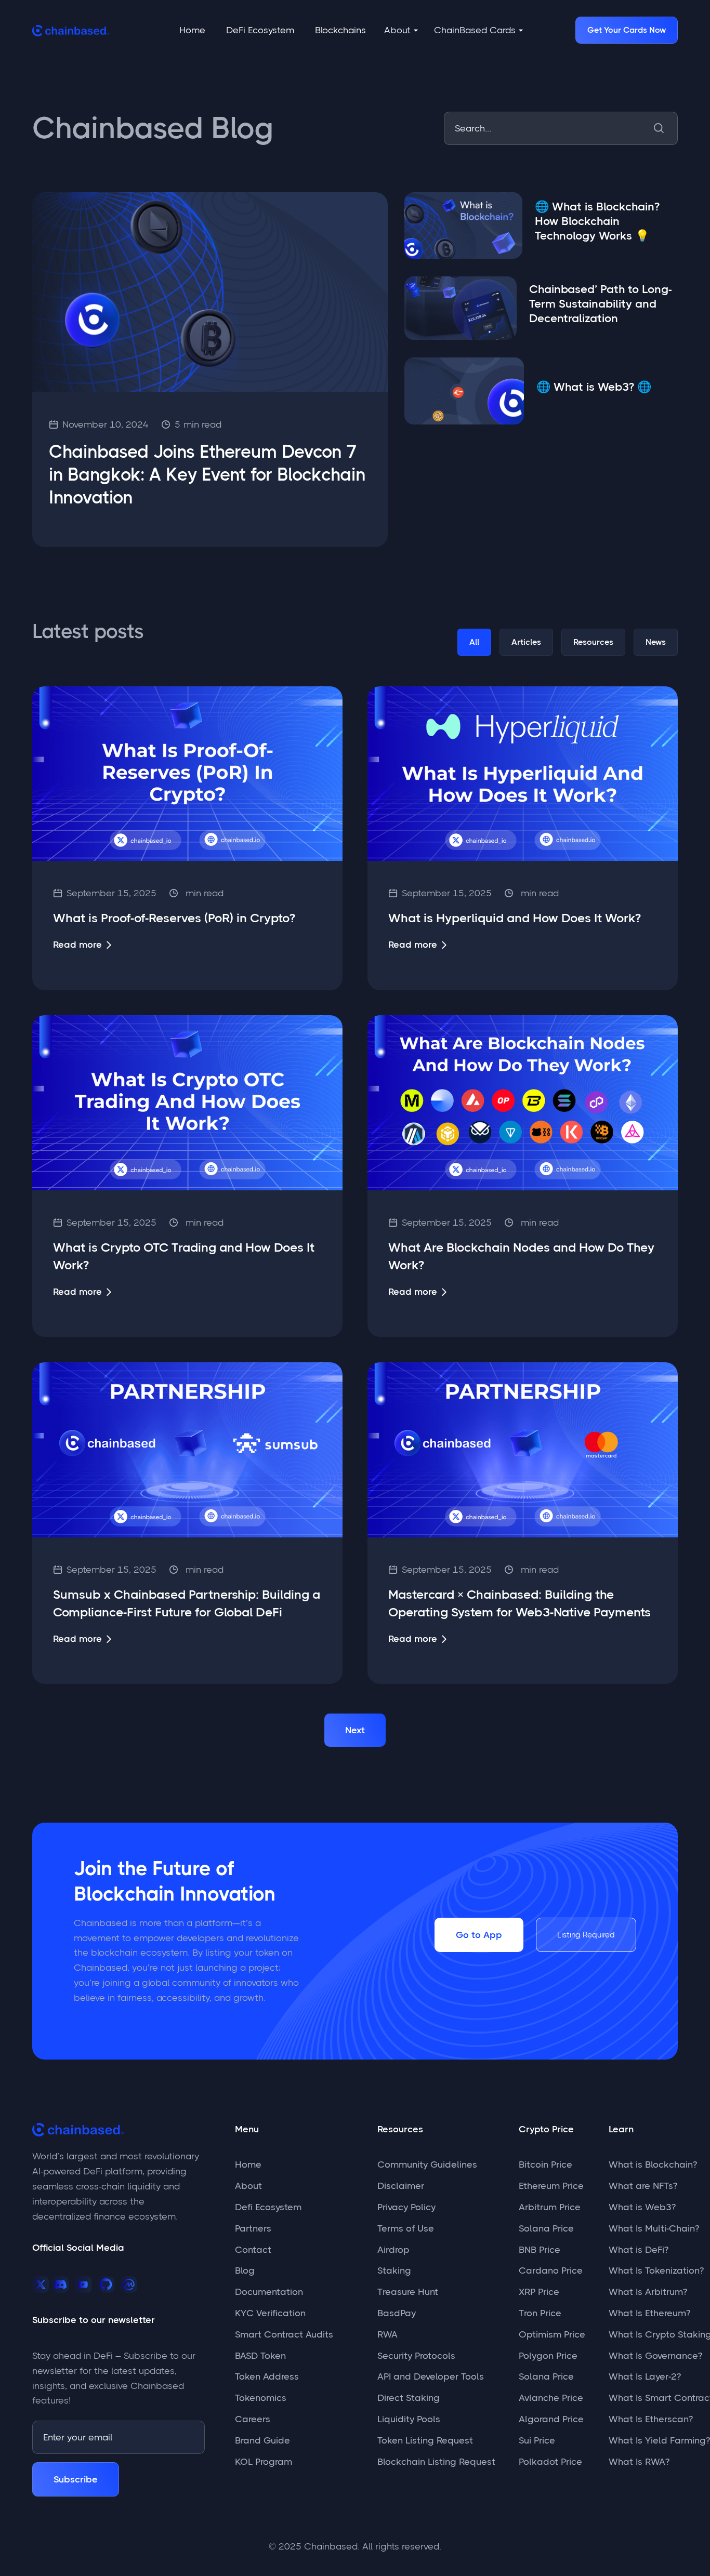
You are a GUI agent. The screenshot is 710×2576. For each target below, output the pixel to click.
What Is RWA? (639, 2462)
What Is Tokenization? (656, 2270)
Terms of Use (406, 2228)
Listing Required (586, 1935)
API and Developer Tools (431, 2376)
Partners (253, 2228)
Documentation (269, 2292)
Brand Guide (262, 2440)
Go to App (479, 1935)
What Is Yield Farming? (659, 2440)
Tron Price (540, 2313)
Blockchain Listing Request (436, 2462)
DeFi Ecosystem (260, 30)
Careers (253, 2419)
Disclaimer (401, 2186)
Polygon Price (548, 2356)
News (656, 642)
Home (192, 30)
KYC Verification (270, 2313)
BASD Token (260, 2356)
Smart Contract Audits (284, 2334)
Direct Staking (409, 2398)
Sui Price (537, 2440)
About (248, 2186)
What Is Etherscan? (651, 2419)
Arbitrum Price (550, 2207)
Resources (593, 642)
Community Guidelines (427, 2165)
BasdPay (397, 2313)
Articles (526, 642)
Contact (253, 2250)
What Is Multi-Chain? (654, 2228)
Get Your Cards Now (627, 30)
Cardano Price (551, 2270)
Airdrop (393, 2250)
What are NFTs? (643, 2186)
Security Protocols (416, 2356)
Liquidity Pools (409, 2419)
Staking (394, 2270)
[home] (71, 30)
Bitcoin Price (545, 2165)
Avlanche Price (551, 2398)
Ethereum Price (551, 2186)
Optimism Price (552, 2334)
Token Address (267, 2376)
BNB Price (540, 2250)
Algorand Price (551, 2419)
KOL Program (264, 2462)
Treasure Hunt (408, 2292)
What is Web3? (642, 2207)
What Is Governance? (655, 2356)
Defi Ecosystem (268, 2207)
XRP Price (539, 2292)
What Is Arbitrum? (648, 2292)
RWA (387, 2334)
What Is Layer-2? (645, 2376)
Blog (245, 2270)
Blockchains (340, 30)
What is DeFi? (639, 2250)
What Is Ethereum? (649, 2313)
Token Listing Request (425, 2440)
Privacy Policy (406, 2207)
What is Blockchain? (653, 2165)
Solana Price (546, 2228)
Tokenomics (261, 2398)
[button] (401, 30)
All (474, 642)
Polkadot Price (550, 2462)
